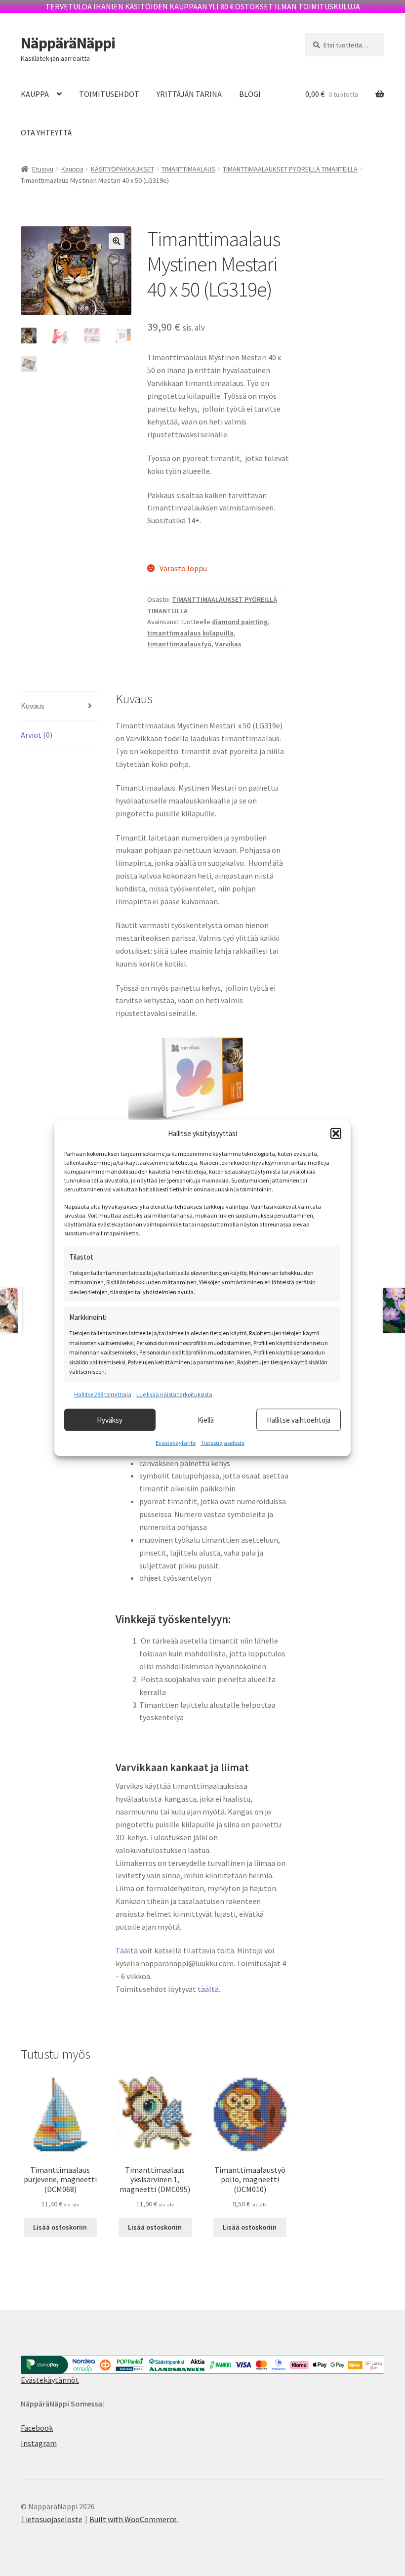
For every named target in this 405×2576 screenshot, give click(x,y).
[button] (336, 1133)
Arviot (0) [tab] (37, 735)
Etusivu (43, 169)
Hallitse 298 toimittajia (103, 1394)
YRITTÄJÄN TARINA (189, 94)
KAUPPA (35, 94)
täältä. (210, 1989)
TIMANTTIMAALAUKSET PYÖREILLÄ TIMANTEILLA (290, 169)
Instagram (39, 2443)
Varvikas (228, 644)
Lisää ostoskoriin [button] (60, 2227)
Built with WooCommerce (133, 2519)
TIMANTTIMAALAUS (188, 169)
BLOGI (250, 94)
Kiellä (206, 1419)
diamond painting (240, 622)
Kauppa (72, 169)
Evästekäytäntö (176, 1443)
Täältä (127, 1950)
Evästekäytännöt (50, 2380)
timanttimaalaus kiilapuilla (190, 633)
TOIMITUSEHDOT (109, 94)
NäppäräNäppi (68, 43)
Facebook (37, 2428)
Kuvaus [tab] (33, 706)
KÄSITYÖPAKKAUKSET (122, 169)
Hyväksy (110, 1419)
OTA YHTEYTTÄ (46, 132)
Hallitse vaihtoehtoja (299, 1419)
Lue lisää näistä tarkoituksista (174, 1394)
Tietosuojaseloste (223, 1443)
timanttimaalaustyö (179, 644)
